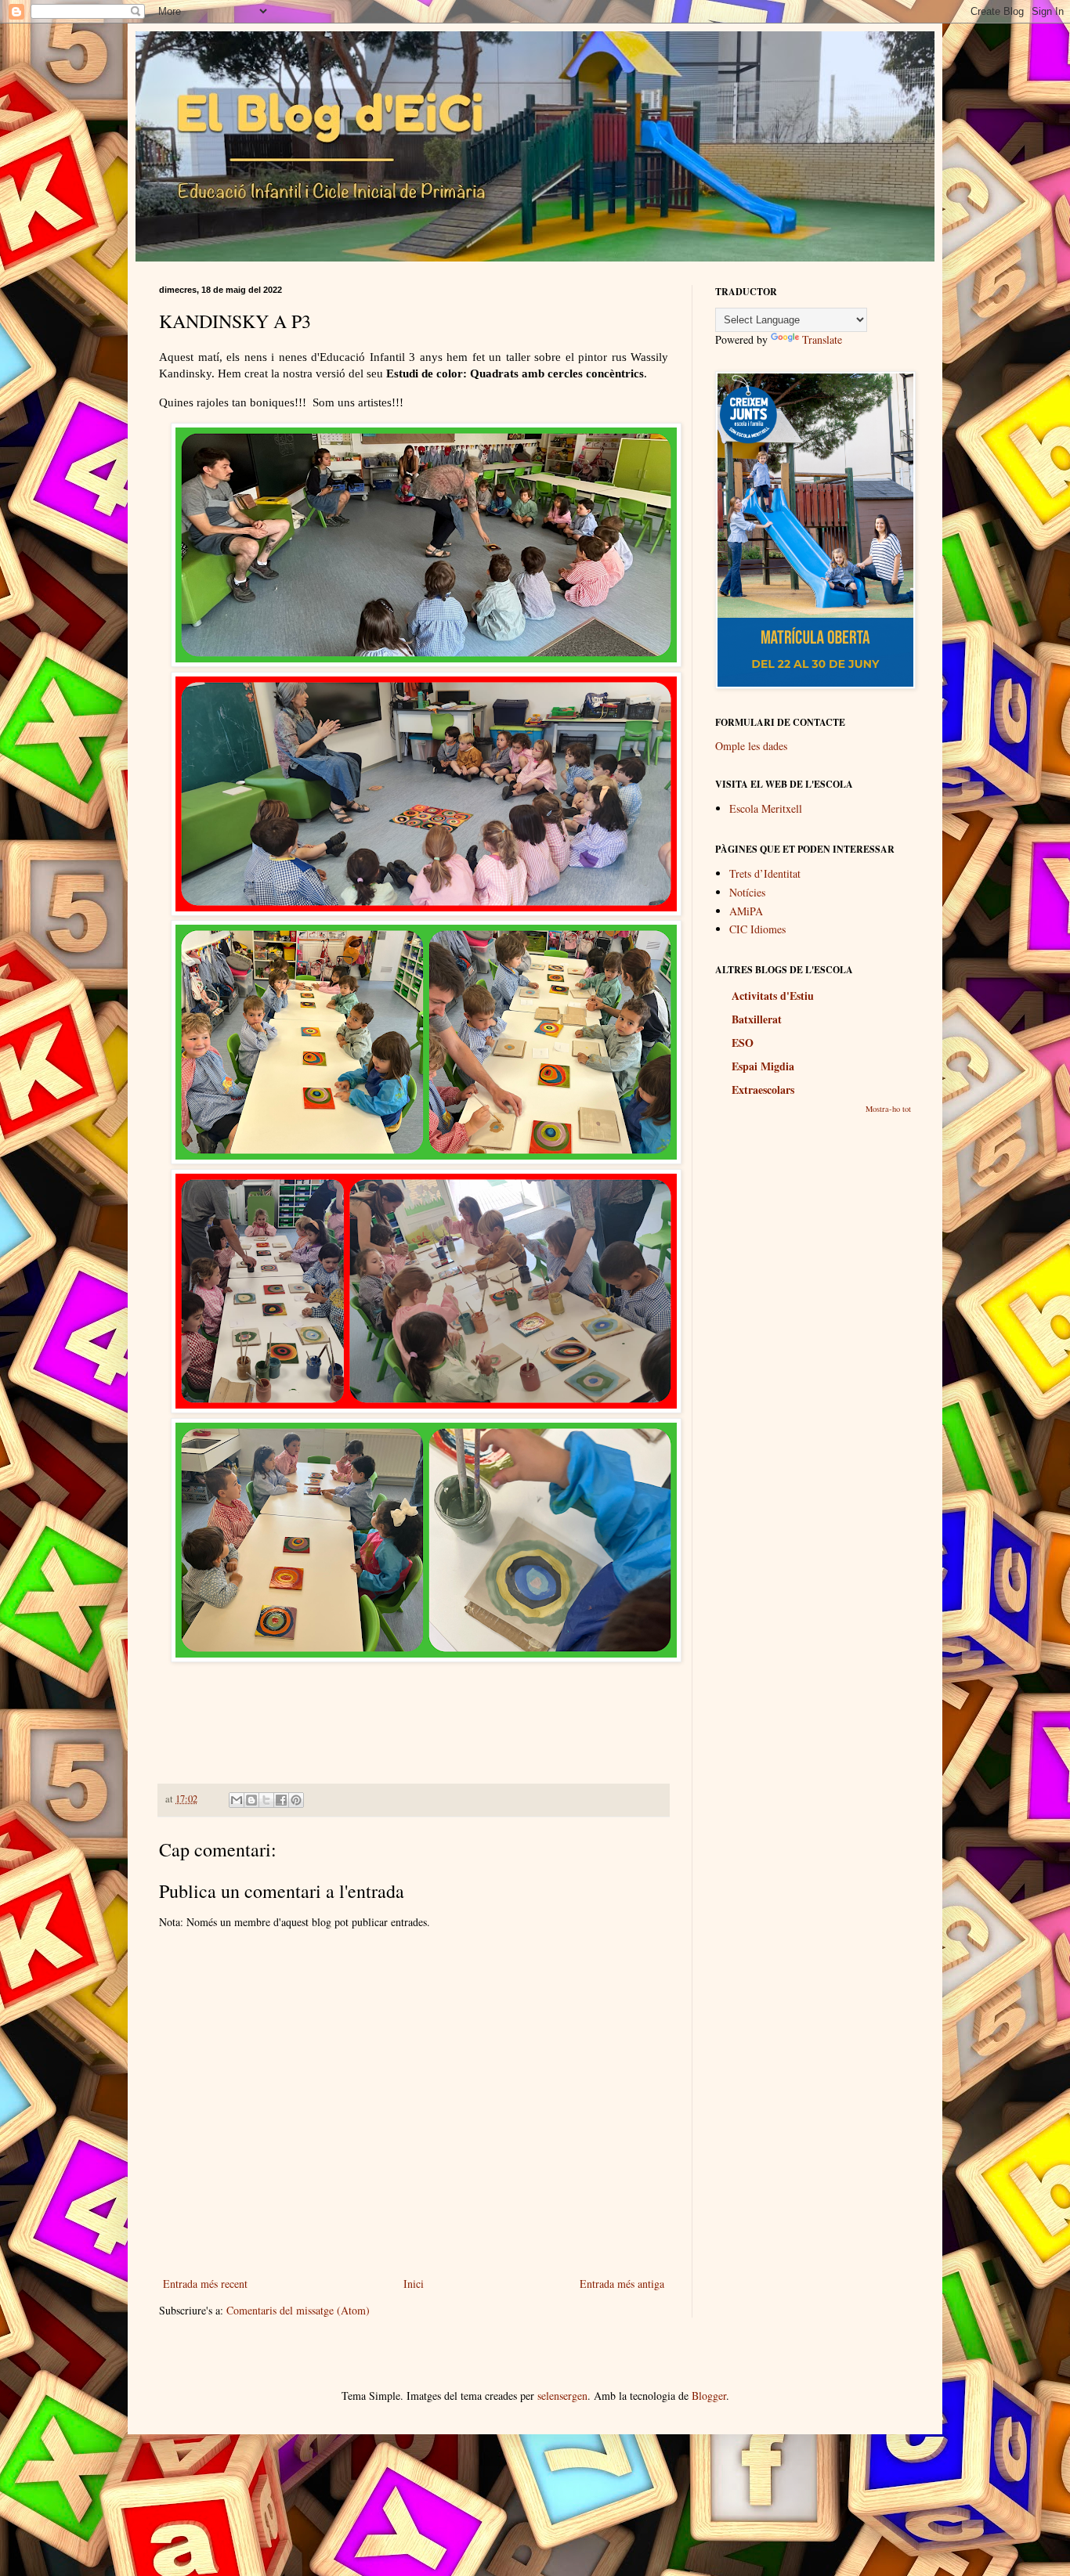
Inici (414, 2284)
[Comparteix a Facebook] (281, 1800)
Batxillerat (757, 1019)
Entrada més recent (205, 2284)
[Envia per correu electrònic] (237, 1800)
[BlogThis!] (251, 1800)
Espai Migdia (763, 1066)
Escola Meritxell (766, 808)
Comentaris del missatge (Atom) (298, 2310)
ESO (743, 1043)
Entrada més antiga (622, 2284)
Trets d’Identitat (765, 873)
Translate (822, 339)
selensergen (562, 2396)
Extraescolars (763, 1090)
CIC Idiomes (757, 929)
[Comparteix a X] (266, 1800)
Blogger (709, 2396)
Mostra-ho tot (888, 1109)
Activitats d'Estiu (773, 996)
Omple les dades (751, 746)
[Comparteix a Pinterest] (296, 1800)
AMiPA (746, 911)
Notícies (747, 892)
